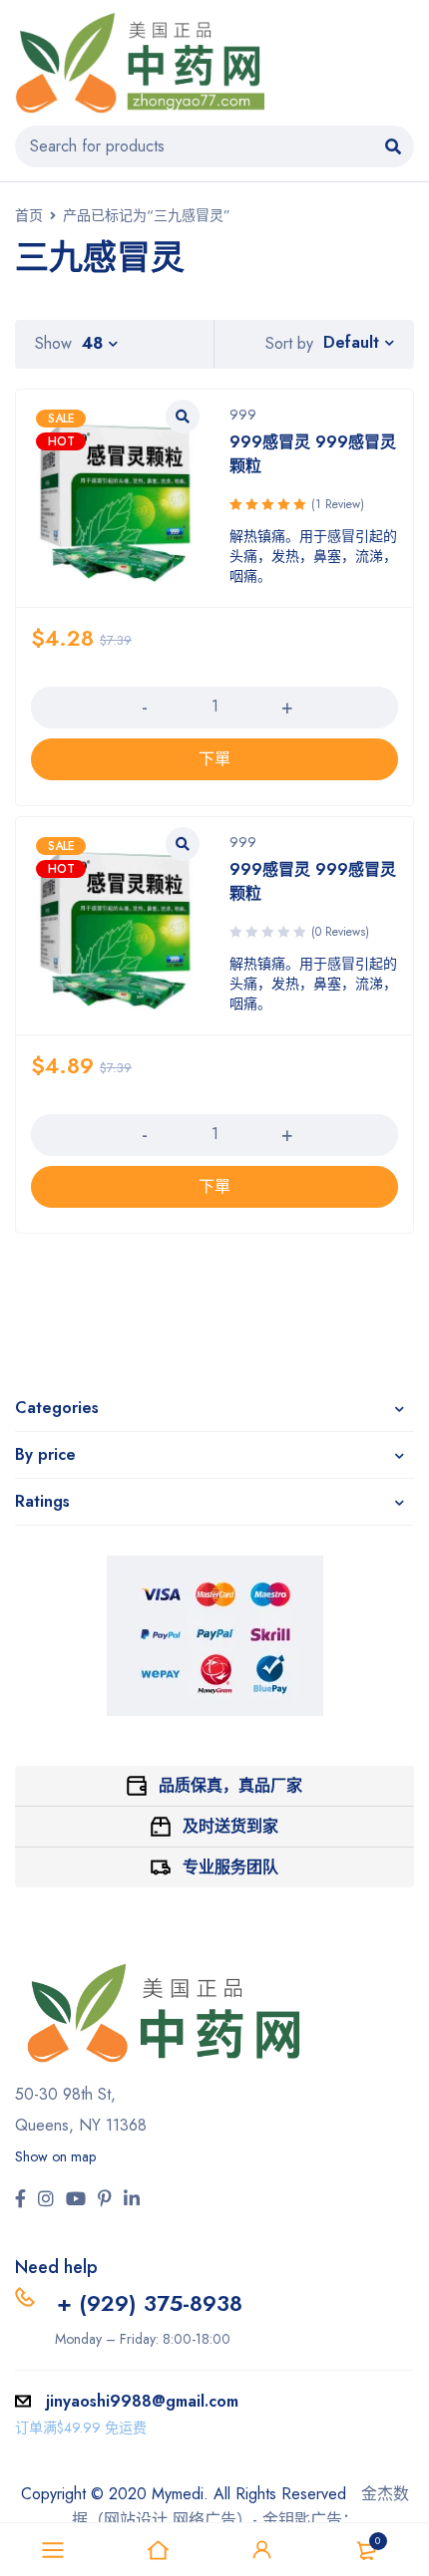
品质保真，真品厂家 (230, 1785)
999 (243, 415)
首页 (29, 215)
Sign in (262, 2550)
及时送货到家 (230, 1826)
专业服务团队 (230, 1867)
